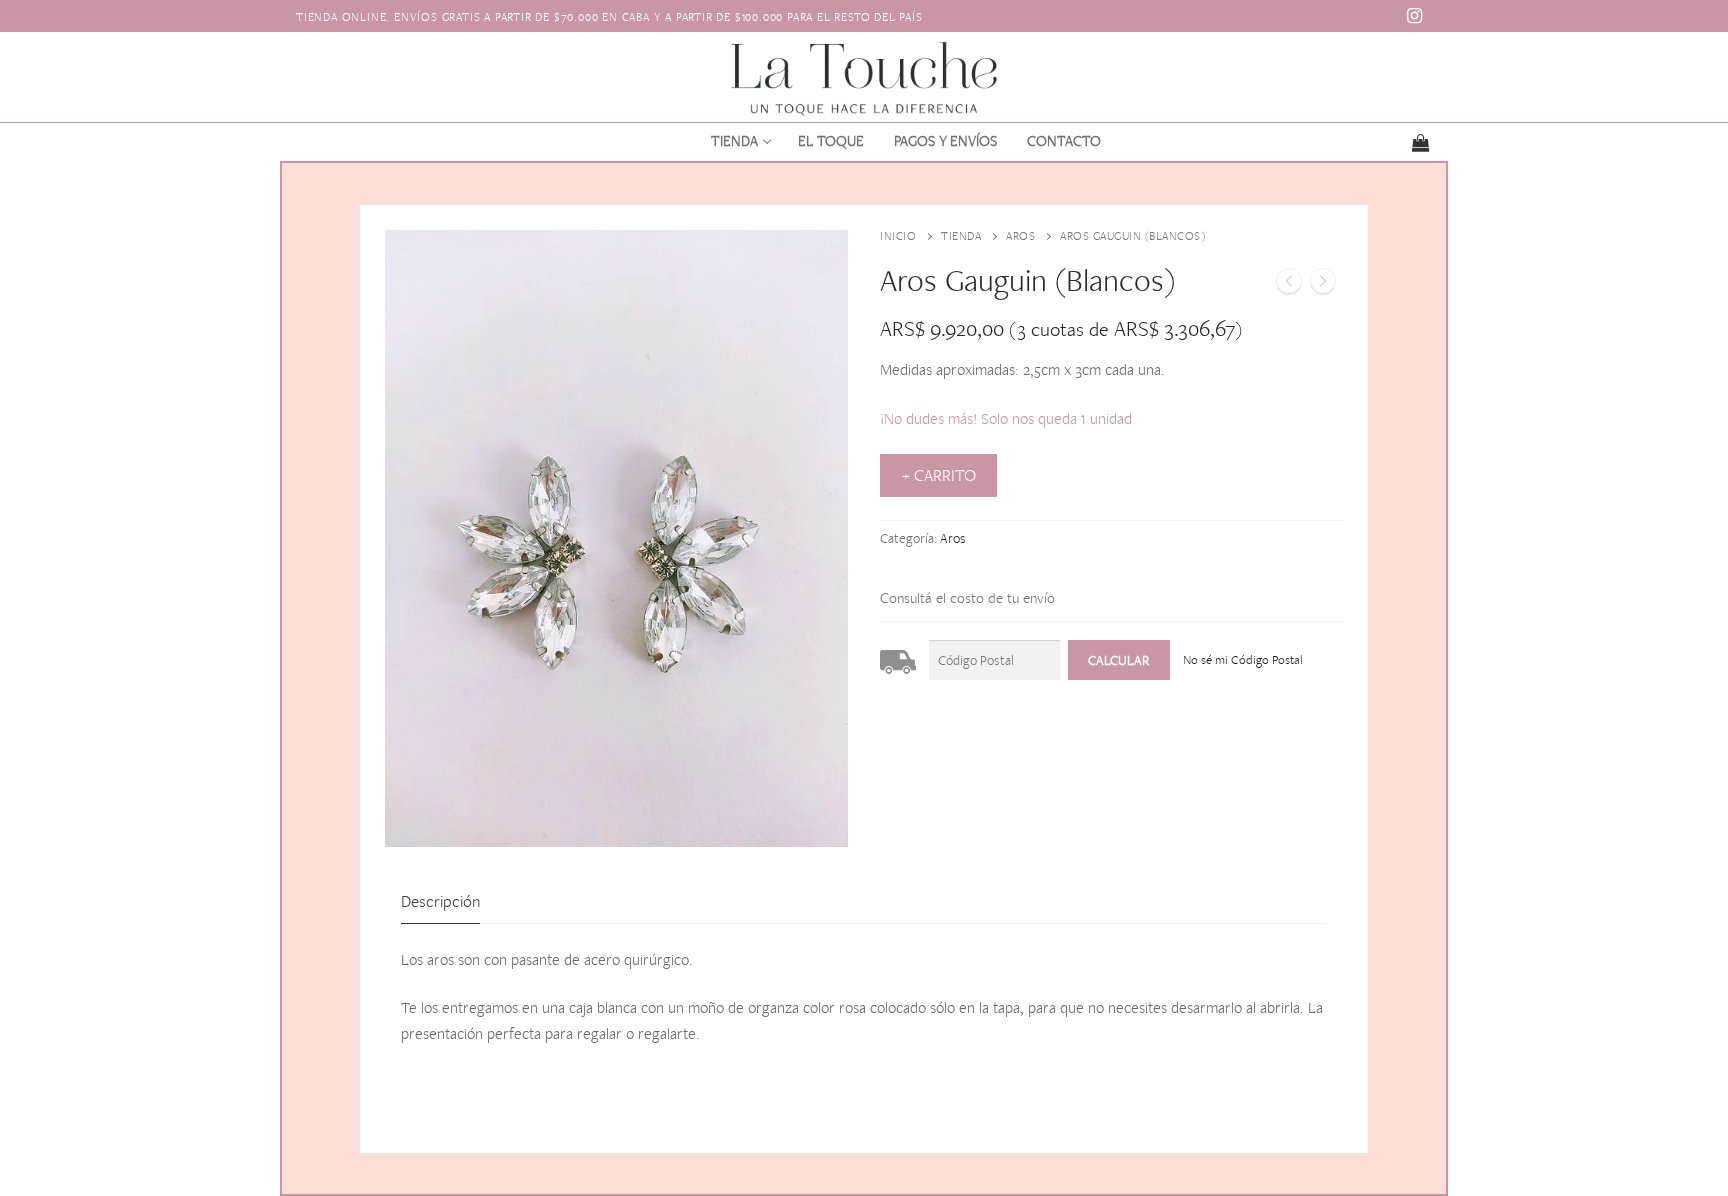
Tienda (961, 236)
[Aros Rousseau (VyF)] (1289, 285)
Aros (1020, 236)
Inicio (898, 236)
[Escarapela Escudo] (1323, 285)
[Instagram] (1415, 16)
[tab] (440, 901)
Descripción (440, 901)
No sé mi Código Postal (1243, 659)
